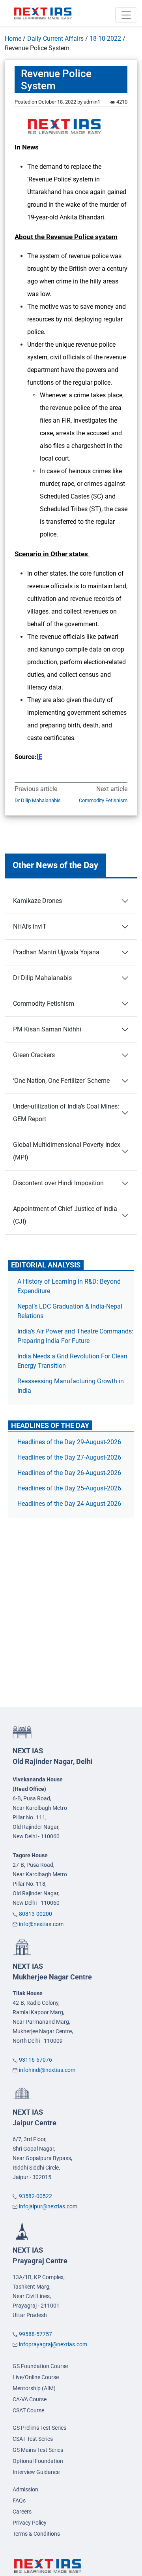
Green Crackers (34, 1055)
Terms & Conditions (36, 2534)
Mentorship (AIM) (34, 2388)
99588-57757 (35, 2334)
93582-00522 (35, 2196)
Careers (22, 2512)
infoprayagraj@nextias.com (53, 2344)
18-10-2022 (105, 39)
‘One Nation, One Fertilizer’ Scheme (61, 1081)
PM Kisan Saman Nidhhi (47, 1029)
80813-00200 (35, 1914)
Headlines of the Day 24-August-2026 (69, 1504)
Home (13, 39)
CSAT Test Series (33, 2439)
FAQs (19, 2500)
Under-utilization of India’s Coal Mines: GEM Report (66, 1113)
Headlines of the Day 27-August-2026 (69, 1457)
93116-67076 (35, 2060)
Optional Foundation (38, 2461)
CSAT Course (28, 2410)
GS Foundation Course (40, 2366)
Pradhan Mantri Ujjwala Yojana (56, 952)
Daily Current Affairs (55, 39)
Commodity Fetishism (103, 800)
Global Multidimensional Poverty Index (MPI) (67, 1151)
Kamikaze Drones (37, 901)
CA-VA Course (30, 2399)
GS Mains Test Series (38, 2450)
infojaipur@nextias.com (48, 2206)
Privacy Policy (30, 2523)
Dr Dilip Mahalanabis (38, 800)
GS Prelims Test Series (39, 2428)
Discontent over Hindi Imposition (58, 1183)
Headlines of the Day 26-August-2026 (69, 1473)
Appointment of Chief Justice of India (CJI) (65, 1215)
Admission (25, 2489)
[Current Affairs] (43, 13)
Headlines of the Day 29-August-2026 (69, 1442)
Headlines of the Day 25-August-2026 (69, 1488)
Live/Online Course (36, 2377)
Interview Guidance (36, 2472)
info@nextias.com (41, 1924)
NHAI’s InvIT (30, 926)
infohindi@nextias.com (47, 2070)
